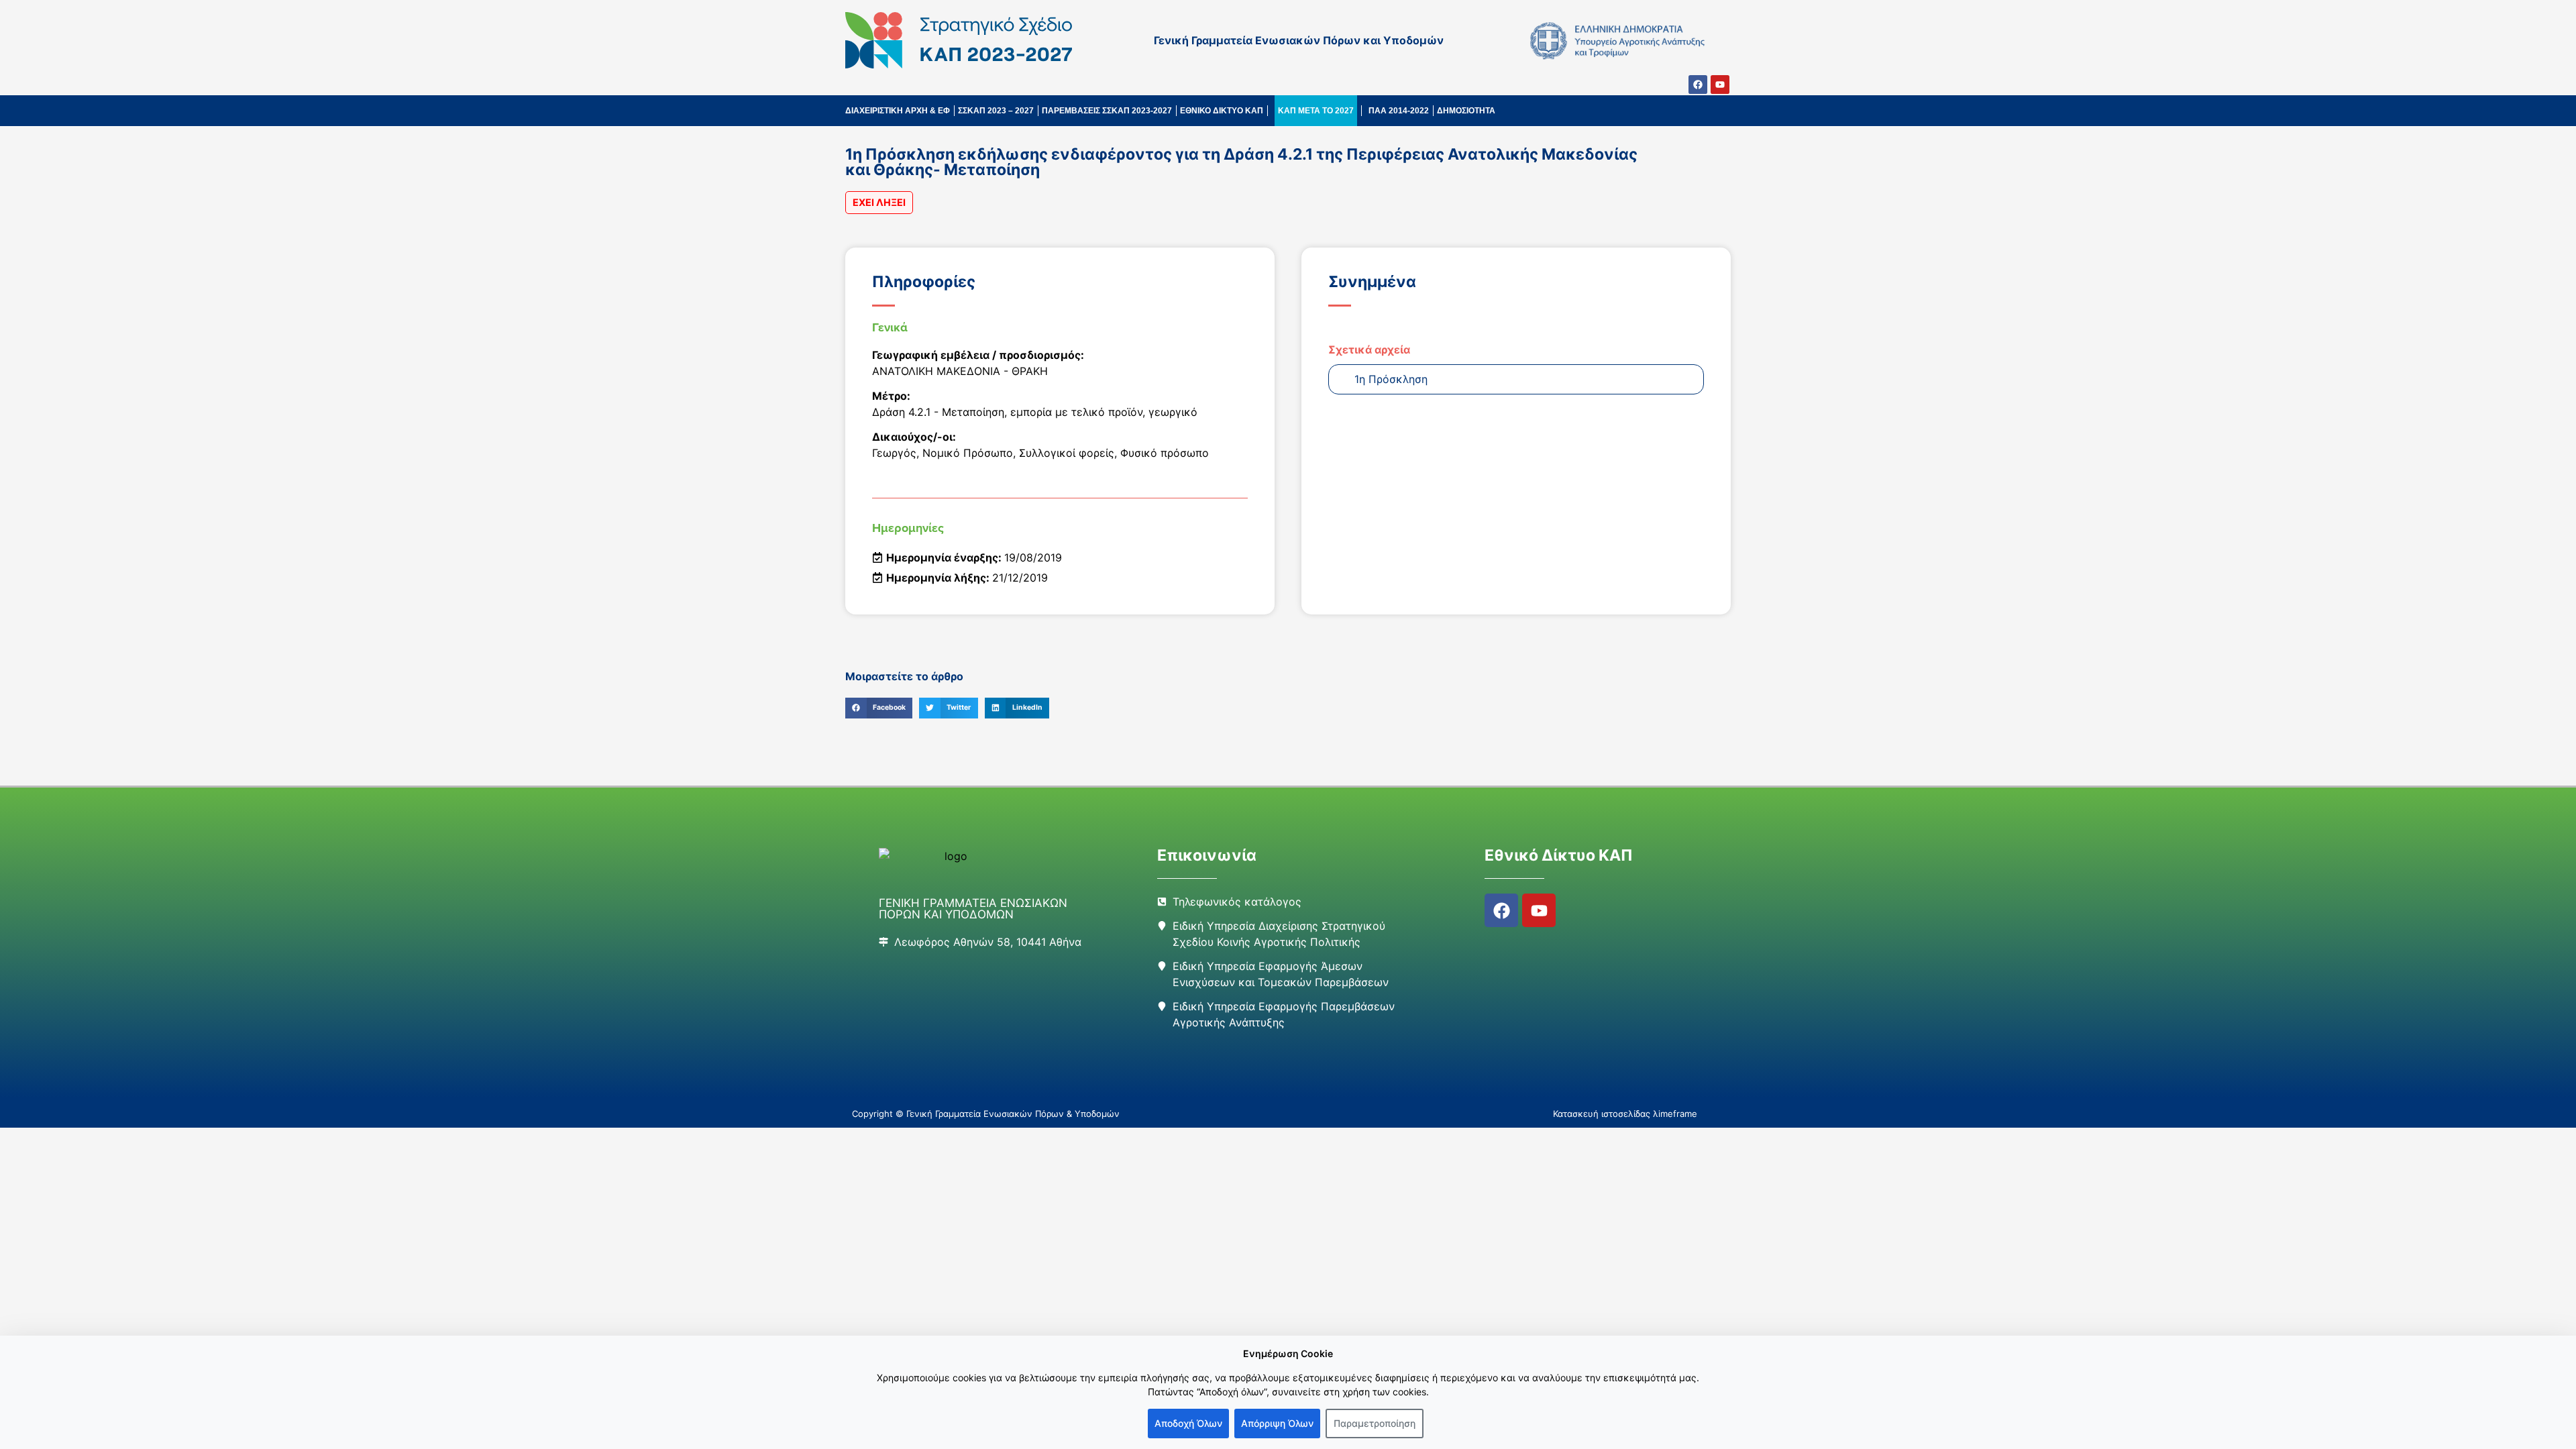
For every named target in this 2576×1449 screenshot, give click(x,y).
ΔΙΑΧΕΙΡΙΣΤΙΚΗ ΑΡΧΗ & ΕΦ (898, 111)
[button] (879, 708)
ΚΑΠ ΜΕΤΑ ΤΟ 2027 (1316, 111)
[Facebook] (1698, 85)
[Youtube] (1720, 85)
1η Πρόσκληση (1391, 379)
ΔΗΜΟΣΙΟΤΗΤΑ (1466, 111)
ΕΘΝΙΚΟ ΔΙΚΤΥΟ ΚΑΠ (1222, 111)
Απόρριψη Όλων (1277, 1423)
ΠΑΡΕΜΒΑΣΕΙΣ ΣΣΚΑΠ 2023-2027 (1107, 111)
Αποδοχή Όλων (1188, 1423)
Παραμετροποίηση (1375, 1423)
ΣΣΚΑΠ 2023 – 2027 (996, 111)
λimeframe (1675, 1114)
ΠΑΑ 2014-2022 (1399, 111)
